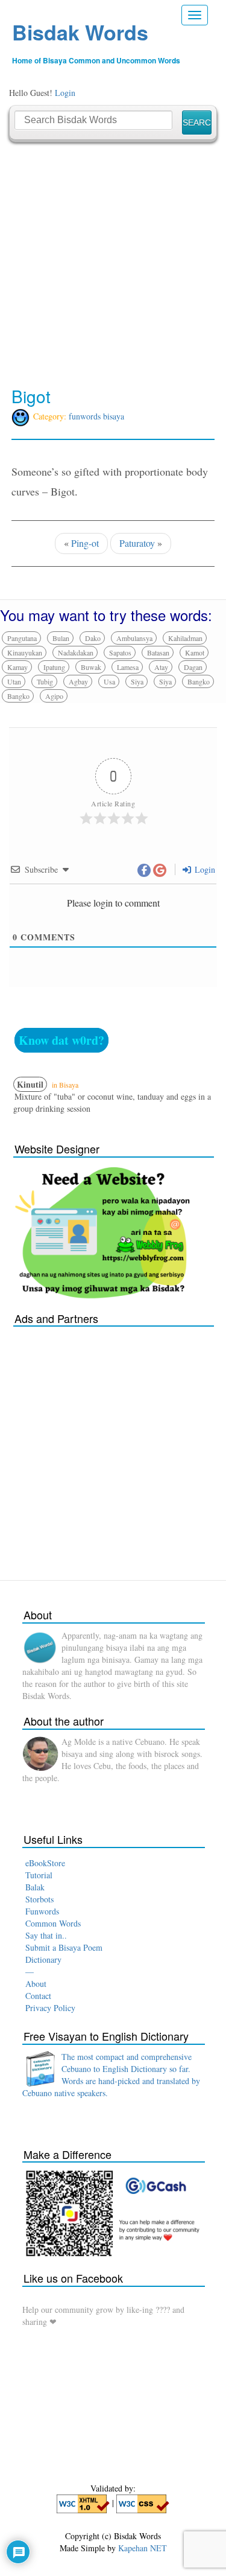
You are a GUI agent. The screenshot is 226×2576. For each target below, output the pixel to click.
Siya (137, 681)
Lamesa (128, 667)
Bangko (199, 681)
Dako (93, 638)
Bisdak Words (80, 32)
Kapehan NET (143, 2548)
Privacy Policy (50, 2008)
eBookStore (45, 1863)
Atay (161, 667)
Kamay (17, 667)
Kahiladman (185, 638)
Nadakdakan (76, 652)
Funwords (42, 1911)
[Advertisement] (113, 265)
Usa (109, 681)
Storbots (39, 1899)
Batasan (158, 652)
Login (65, 93)
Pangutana (22, 638)
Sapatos (120, 652)
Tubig (45, 681)
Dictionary (43, 1959)
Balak (35, 1887)
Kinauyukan (25, 652)
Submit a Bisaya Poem (64, 1947)
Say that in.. (46, 1935)
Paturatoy (137, 543)
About (36, 1984)
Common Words (53, 1923)
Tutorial (39, 1875)
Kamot (195, 652)
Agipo (54, 696)
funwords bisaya (96, 416)
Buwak (91, 667)
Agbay (78, 681)
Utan (14, 681)
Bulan (61, 638)
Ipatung (54, 667)
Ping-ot (85, 543)
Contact (38, 1996)
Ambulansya (134, 638)
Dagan (193, 667)
